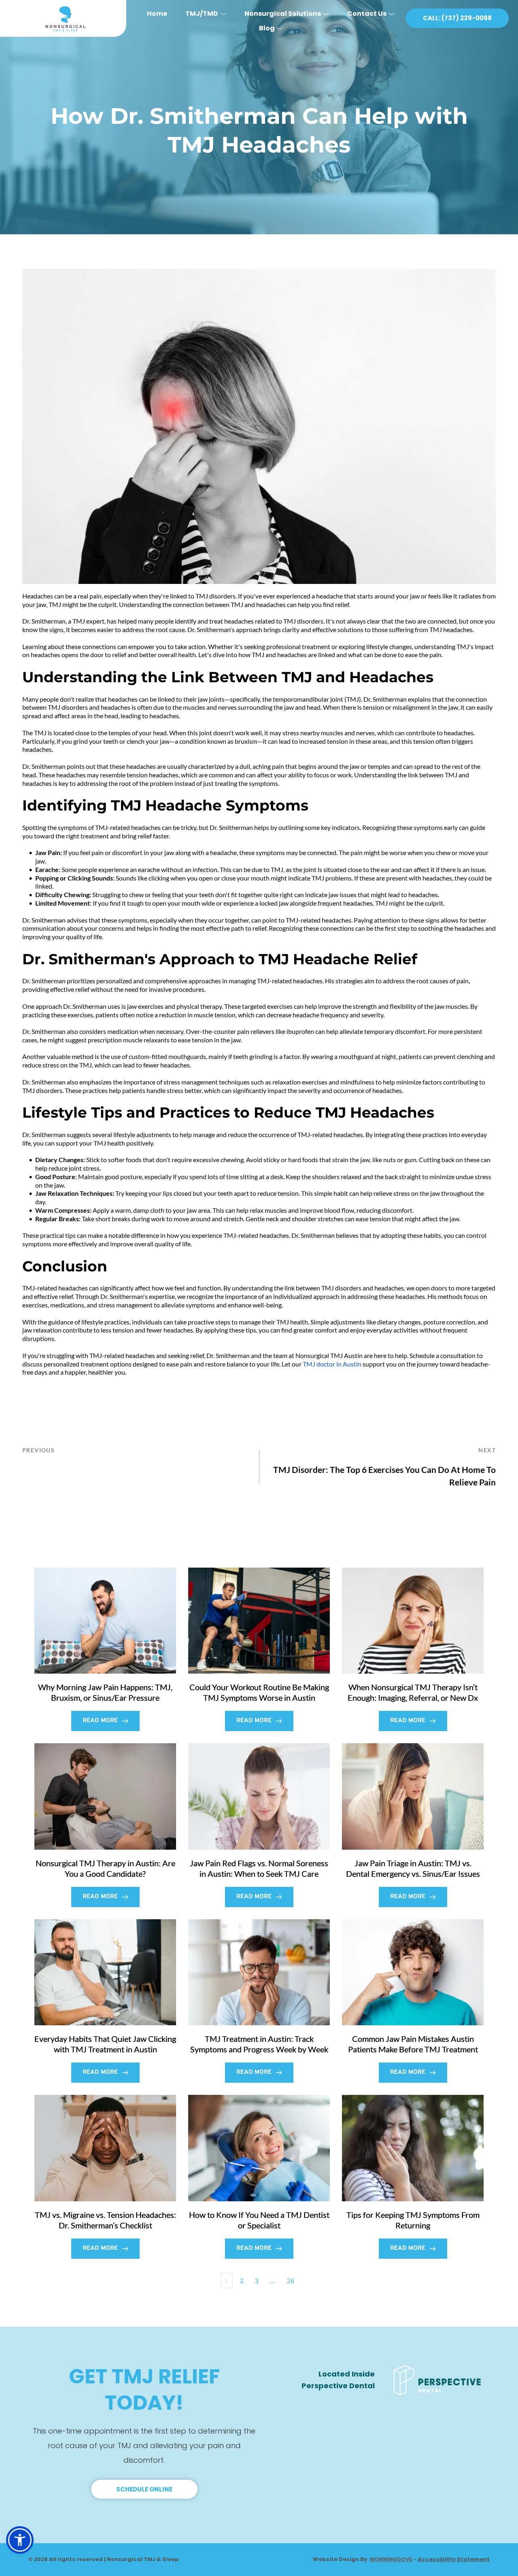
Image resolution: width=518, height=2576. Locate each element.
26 (291, 2281)
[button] (20, 2540)
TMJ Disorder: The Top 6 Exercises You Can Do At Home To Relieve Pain (384, 1476)
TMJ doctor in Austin (332, 1364)
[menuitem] (157, 11)
